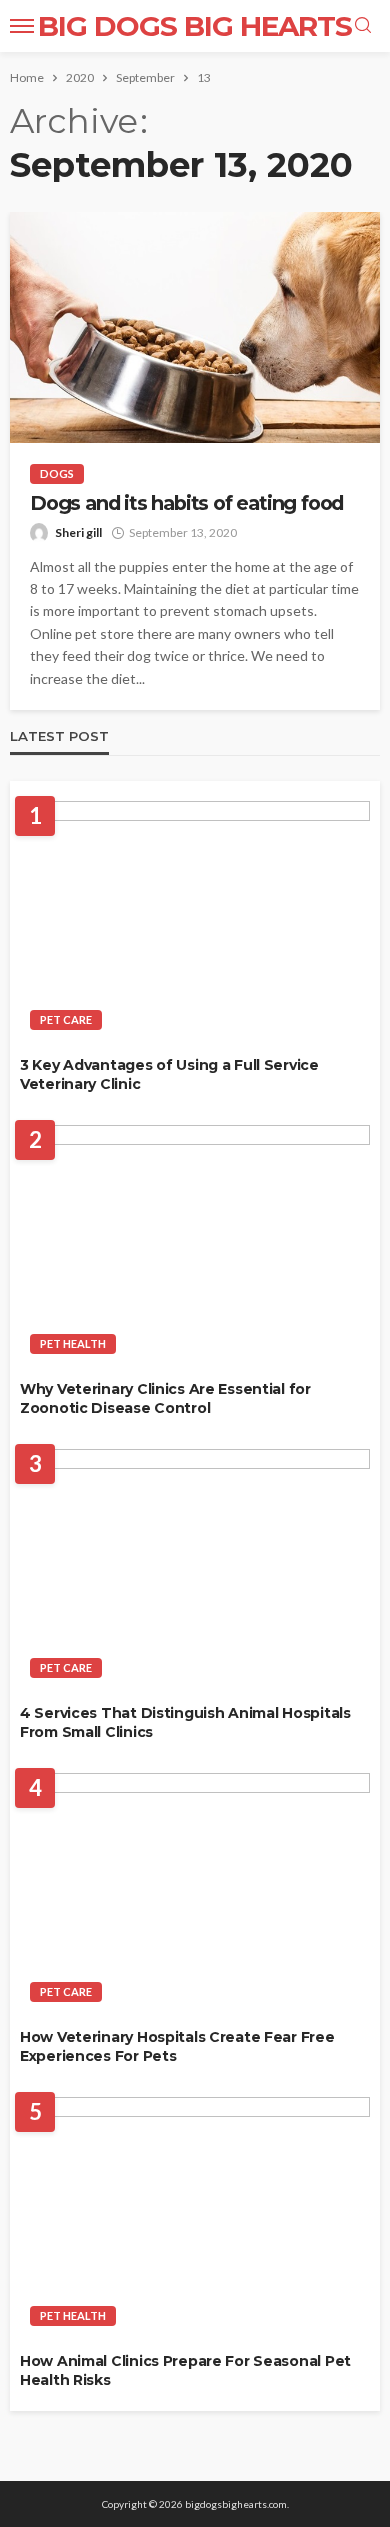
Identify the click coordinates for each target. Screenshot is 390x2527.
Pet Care (66, 1019)
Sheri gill (78, 532)
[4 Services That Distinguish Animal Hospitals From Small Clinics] (195, 1569)
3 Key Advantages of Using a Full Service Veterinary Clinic (169, 1075)
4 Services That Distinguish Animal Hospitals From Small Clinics (185, 1723)
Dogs (57, 473)
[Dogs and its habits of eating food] (195, 327)
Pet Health (73, 1343)
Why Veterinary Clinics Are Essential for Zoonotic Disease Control (165, 1399)
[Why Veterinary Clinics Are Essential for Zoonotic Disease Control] (195, 1245)
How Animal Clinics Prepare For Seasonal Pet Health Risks (185, 2371)
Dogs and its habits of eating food (186, 503)
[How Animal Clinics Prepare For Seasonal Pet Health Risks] (195, 2217)
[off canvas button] (22, 26)
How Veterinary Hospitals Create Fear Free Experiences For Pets (177, 2047)
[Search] (363, 26)
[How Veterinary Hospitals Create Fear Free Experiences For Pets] (195, 1893)
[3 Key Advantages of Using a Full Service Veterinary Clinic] (195, 921)
